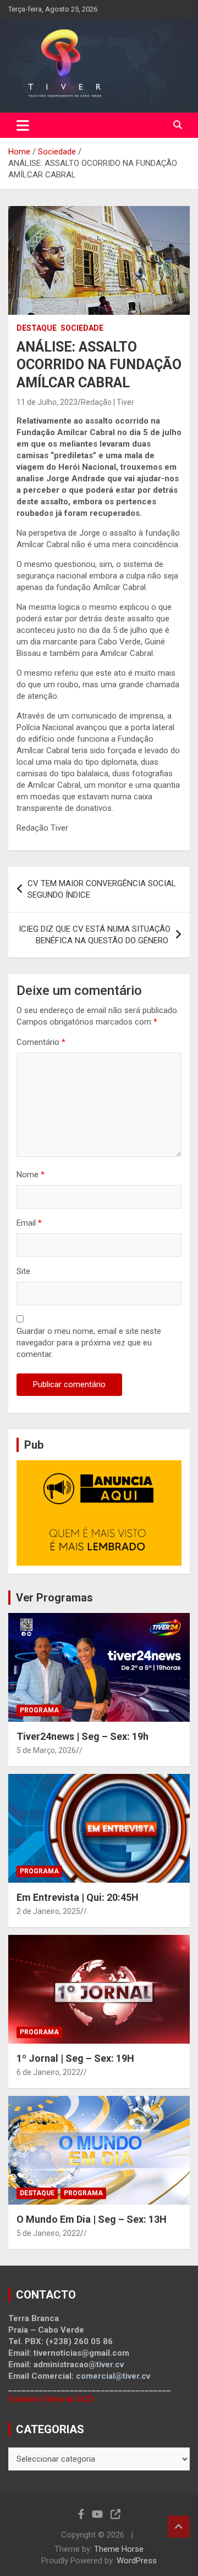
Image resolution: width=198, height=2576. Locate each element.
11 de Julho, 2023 (47, 402)
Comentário (41, 1042)
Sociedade (82, 328)
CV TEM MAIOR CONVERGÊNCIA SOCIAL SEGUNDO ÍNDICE (102, 889)
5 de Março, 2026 (46, 1750)
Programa (39, 1710)
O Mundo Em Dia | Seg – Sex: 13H (92, 2219)
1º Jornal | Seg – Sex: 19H (75, 2058)
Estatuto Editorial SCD (51, 2399)
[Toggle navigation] (23, 125)
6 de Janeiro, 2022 (48, 2072)
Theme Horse (119, 2549)
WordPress (137, 2561)
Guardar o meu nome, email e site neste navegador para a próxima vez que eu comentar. (89, 1343)
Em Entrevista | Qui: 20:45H (78, 1897)
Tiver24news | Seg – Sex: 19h (82, 1736)
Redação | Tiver (108, 402)
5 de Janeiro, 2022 (48, 2233)
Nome (31, 1175)
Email (29, 1223)
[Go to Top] (179, 2527)
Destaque (37, 328)
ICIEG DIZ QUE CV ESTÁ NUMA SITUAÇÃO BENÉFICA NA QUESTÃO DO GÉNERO (95, 935)
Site (23, 1271)
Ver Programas (54, 1598)
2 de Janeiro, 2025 (48, 1911)
